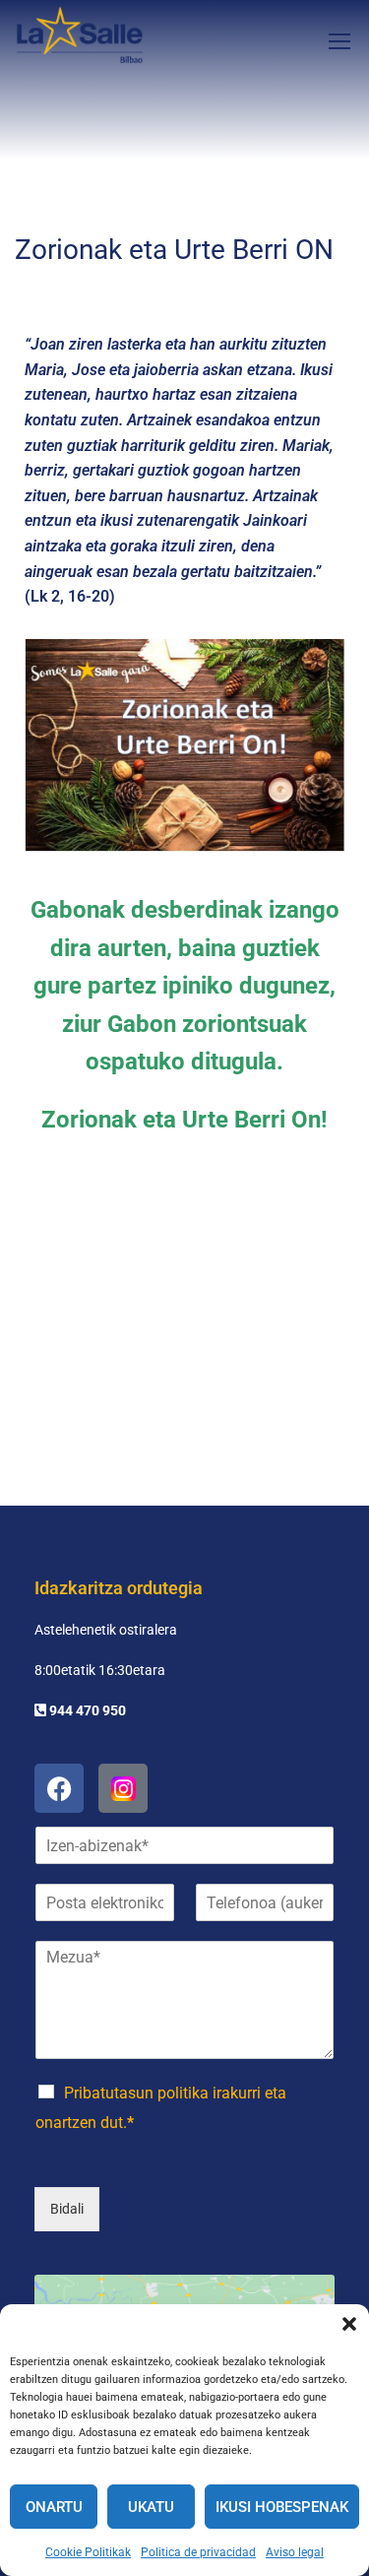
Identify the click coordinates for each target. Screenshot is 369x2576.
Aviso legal (295, 2552)
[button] (349, 2324)
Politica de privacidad (198, 2552)
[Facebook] (59, 1788)
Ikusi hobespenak (282, 2507)
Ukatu (151, 2507)
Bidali (67, 2209)
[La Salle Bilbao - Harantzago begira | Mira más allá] (80, 40)
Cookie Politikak (88, 2552)
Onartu (54, 2507)
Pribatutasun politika (136, 2093)
